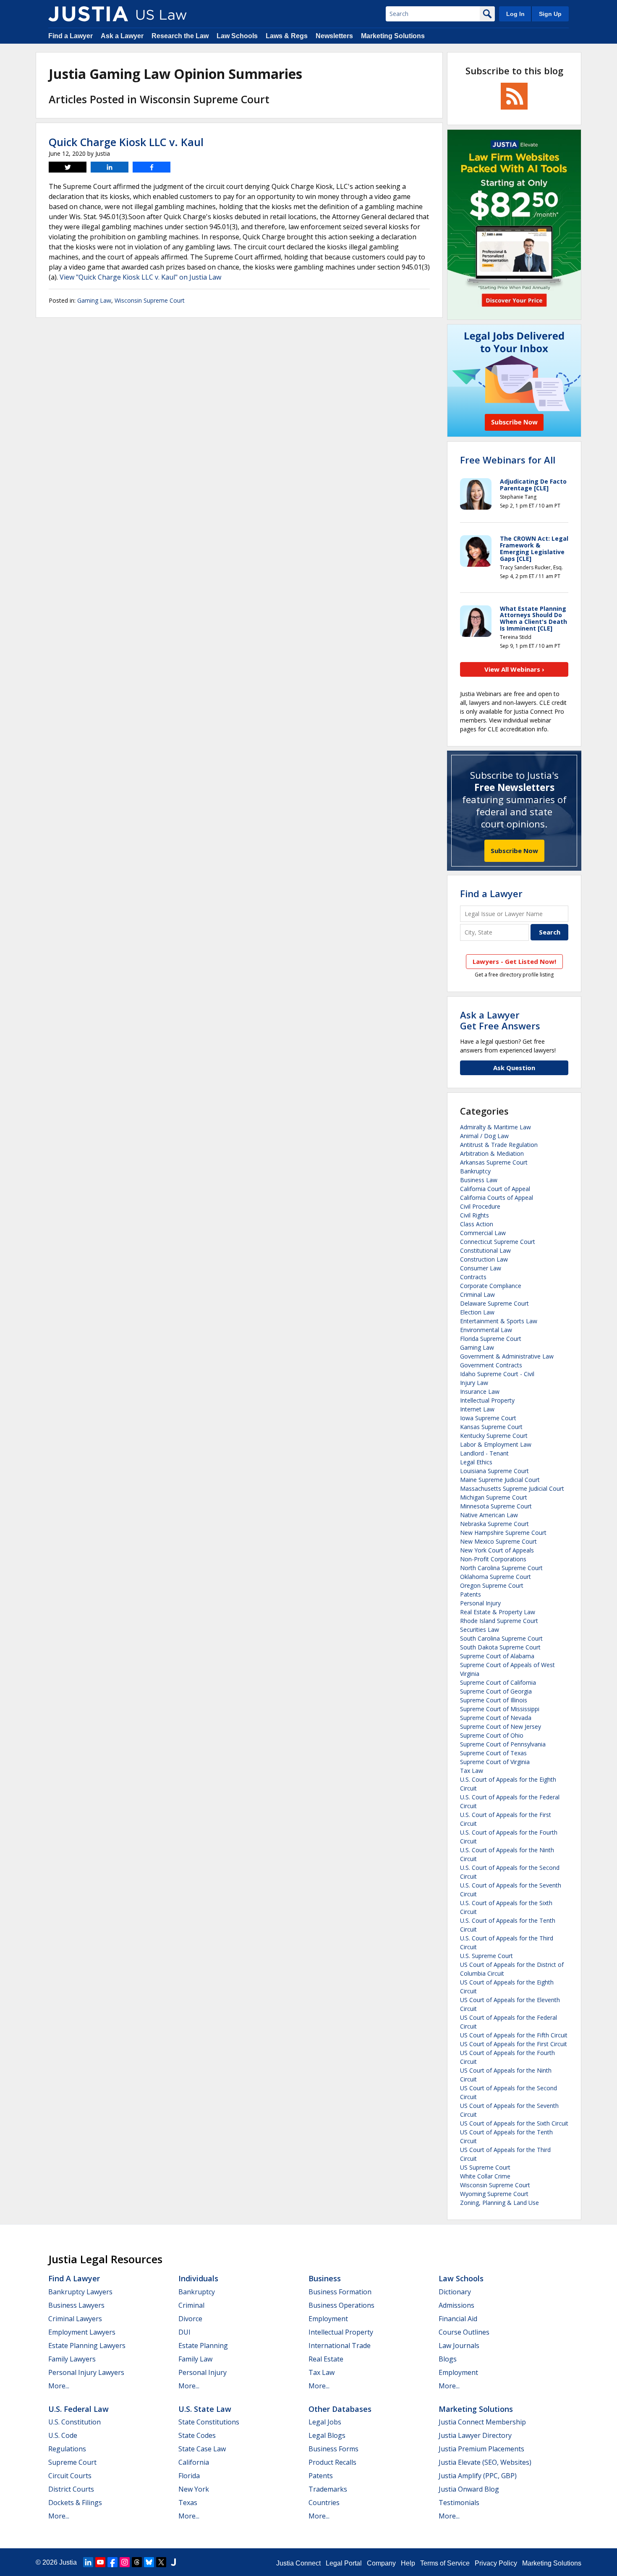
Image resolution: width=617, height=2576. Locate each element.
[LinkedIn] (88, 2562)
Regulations (67, 2449)
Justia (68, 2562)
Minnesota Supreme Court (496, 1506)
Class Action (477, 1224)
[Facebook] (112, 2562)
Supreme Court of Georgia (496, 1691)
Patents (471, 1594)
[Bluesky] (149, 2562)
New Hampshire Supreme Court (503, 1533)
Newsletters (334, 36)
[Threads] (137, 2562)
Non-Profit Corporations (493, 1559)
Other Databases (340, 2409)
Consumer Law (481, 1268)
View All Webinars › (514, 669)
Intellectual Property (487, 1400)
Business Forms (333, 2449)
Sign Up (550, 14)
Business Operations (341, 2305)
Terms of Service (445, 2563)
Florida (189, 2476)
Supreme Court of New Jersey (501, 1726)
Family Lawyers (72, 2359)
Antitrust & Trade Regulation (499, 1145)
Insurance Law (480, 1391)
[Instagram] (125, 2562)
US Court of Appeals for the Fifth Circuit (514, 2035)
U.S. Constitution (75, 2422)
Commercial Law (483, 1233)
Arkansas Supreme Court (494, 1162)
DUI (184, 2332)
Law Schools (237, 36)
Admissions (456, 2305)
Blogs (448, 2359)
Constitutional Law (485, 1250)
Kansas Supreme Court (491, 1427)
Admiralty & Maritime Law (495, 1127)
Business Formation (340, 2292)
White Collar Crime (485, 2176)
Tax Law (472, 1771)
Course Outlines (464, 2332)
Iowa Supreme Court (488, 1418)
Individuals (198, 2278)
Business (325, 2278)
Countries (324, 2503)
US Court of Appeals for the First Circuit (514, 2044)
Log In (515, 14)
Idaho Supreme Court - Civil (497, 1374)
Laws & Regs (287, 36)
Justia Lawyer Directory (475, 2435)
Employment (328, 2319)
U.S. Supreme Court (486, 1956)
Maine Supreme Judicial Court (500, 1480)
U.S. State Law (205, 2409)
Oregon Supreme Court (492, 1585)
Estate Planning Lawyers (87, 2346)
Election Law (477, 1312)
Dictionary (455, 2292)
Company (381, 2563)
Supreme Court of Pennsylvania (503, 1744)
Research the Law (180, 36)
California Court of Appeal (495, 1189)
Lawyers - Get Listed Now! (514, 961)
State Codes (197, 2435)
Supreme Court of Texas (493, 1753)
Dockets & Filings (75, 2503)
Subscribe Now (514, 851)
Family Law (195, 2359)
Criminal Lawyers (75, 2319)
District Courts (71, 2489)
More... (59, 2386)
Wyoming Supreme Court (494, 2194)
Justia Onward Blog (469, 2489)
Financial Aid (458, 2319)
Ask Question (514, 1068)
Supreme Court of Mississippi (500, 1709)
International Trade (340, 2346)
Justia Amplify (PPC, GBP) (478, 2476)
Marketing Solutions (393, 36)
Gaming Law (94, 300)
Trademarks (328, 2489)
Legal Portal (344, 2563)
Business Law (479, 1180)
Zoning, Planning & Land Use (499, 2203)
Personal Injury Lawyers (86, 2372)
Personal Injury (480, 1603)
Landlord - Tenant (484, 1453)
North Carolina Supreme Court (501, 1568)
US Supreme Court (485, 2167)
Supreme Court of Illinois (494, 1700)
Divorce (190, 2319)
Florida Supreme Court (491, 1339)
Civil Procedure (480, 1206)
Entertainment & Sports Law (499, 1321)
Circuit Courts (70, 2476)
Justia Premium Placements (481, 2449)
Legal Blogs (327, 2435)
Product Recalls (332, 2462)
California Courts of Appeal (497, 1198)
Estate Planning (203, 2346)
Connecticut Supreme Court (498, 1242)
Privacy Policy (496, 2563)
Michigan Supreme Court (494, 1497)
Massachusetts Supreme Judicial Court (512, 1488)
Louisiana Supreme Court (494, 1471)
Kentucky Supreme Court (494, 1436)
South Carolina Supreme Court (501, 1638)
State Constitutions (209, 2422)
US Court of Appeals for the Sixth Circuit (514, 2123)
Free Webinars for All (508, 460)
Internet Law (477, 1409)
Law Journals (459, 2346)
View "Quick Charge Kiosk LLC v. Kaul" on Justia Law (140, 277)
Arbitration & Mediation (492, 1153)
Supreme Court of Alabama (497, 1656)
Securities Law (480, 1630)
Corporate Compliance (491, 1286)
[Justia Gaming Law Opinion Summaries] (88, 14)
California (194, 2462)
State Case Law (202, 2449)
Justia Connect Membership (482, 2422)
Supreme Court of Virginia (495, 1762)
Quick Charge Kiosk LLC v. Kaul (126, 142)
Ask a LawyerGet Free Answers (500, 1020)
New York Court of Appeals (497, 1550)
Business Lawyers (76, 2305)
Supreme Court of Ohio (492, 1735)
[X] (161, 2562)
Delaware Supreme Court (494, 1303)
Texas (188, 2503)
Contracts (473, 1277)
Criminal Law (477, 1295)
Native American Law (489, 1515)
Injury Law (474, 1383)
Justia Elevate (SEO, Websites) (485, 2462)
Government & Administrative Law (507, 1356)
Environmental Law (486, 1330)
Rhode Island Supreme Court (499, 1621)
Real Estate (326, 2359)
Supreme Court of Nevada (496, 1718)
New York (194, 2489)
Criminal (191, 2305)
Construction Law (484, 1259)
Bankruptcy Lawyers (80, 2292)
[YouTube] (100, 2562)
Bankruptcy (475, 1171)
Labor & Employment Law (496, 1444)
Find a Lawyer (71, 36)
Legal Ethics (476, 1462)
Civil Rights (475, 1215)
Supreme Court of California (498, 1682)
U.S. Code (63, 2435)
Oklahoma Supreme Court (495, 1577)
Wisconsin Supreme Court (150, 300)
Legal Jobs (325, 2422)
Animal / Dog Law (484, 1136)
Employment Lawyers (82, 2332)
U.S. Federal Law (78, 2409)
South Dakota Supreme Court (500, 1647)
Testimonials (459, 2503)
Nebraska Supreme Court (494, 1524)
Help (408, 2563)
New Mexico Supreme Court (498, 1541)
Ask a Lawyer (122, 36)
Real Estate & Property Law (498, 1612)
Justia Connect (298, 2563)
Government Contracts (491, 1365)
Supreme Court (72, 2462)
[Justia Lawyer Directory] (173, 2562)
